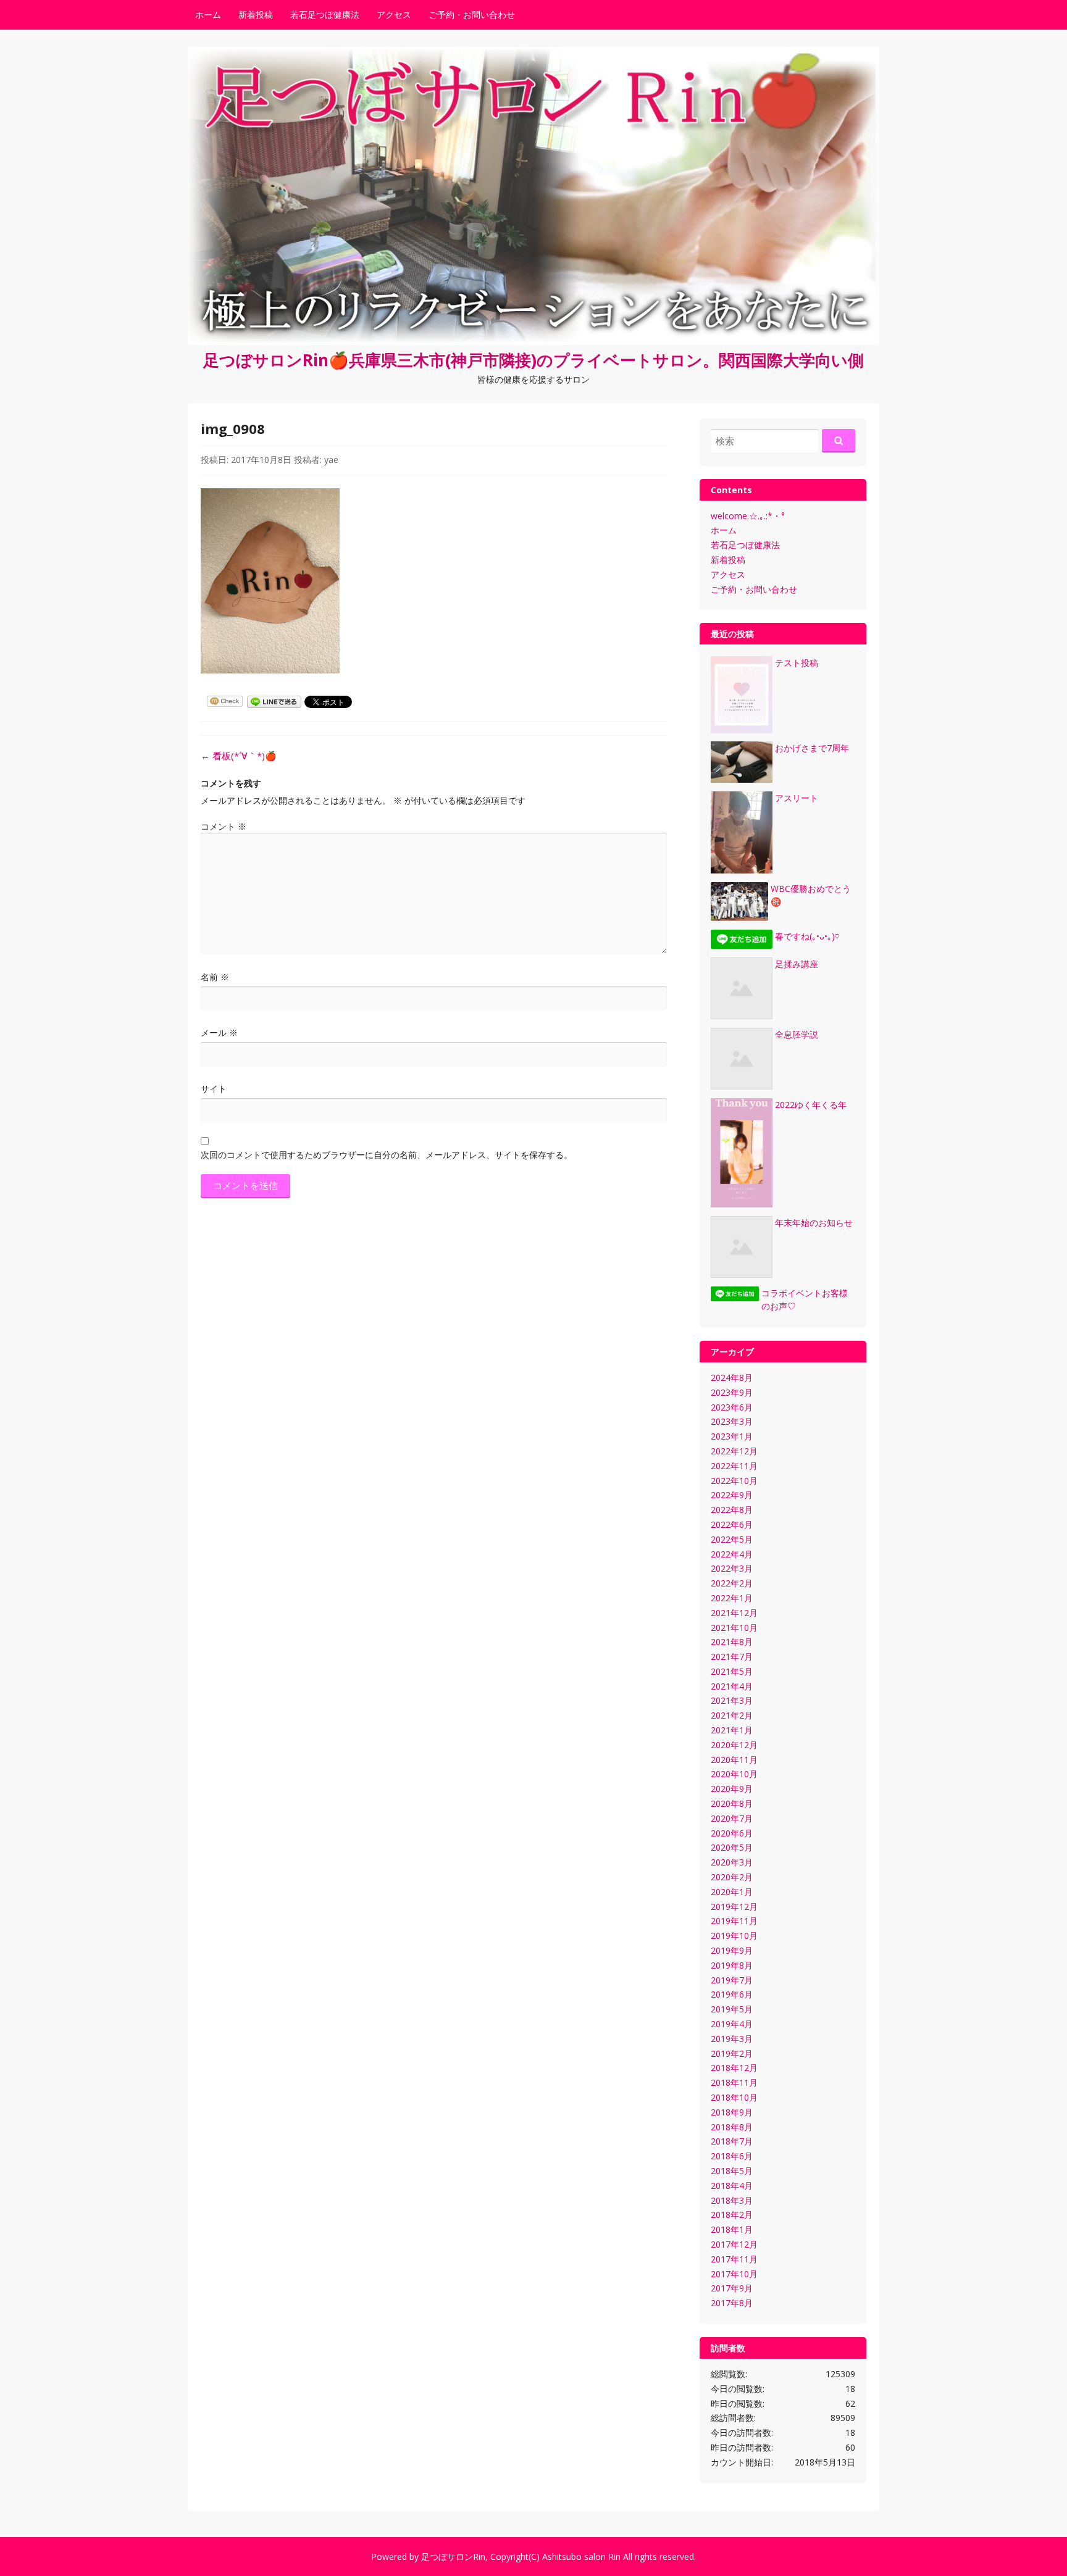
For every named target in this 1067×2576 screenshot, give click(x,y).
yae (331, 460)
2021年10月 (734, 1628)
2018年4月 (732, 2186)
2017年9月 (732, 2288)
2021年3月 (732, 1700)
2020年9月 (732, 1789)
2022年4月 (732, 1554)
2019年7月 (732, 1980)
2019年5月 (732, 2009)
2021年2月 (732, 1715)
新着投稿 (256, 15)
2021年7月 (732, 1657)
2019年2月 (732, 2053)
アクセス (394, 15)
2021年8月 (732, 1642)
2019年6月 (732, 1994)
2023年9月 (732, 1392)
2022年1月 (732, 1598)
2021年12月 (734, 1613)
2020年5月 (732, 1847)
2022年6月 (732, 1524)
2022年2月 (732, 1583)
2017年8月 (732, 2303)
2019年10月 (734, 1936)
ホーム (208, 15)
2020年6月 (732, 1833)
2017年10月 (734, 2274)
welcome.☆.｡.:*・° (748, 516)
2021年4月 (732, 1686)
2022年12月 (734, 1451)
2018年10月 (734, 2097)
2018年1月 (732, 2229)
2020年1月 (732, 1892)
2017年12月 (734, 2244)
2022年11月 (734, 1466)
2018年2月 (732, 2215)
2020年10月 (734, 1774)
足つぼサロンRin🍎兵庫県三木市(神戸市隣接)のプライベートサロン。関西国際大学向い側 (533, 360)
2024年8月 (732, 1378)
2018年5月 (732, 2171)
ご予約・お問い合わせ (472, 15)
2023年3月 (732, 1421)
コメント (224, 826)
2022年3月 (732, 1568)
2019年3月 (732, 2039)
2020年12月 (734, 1745)
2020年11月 (734, 1760)
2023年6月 (732, 1407)
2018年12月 (734, 2068)
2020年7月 (732, 1818)
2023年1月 (732, 1436)
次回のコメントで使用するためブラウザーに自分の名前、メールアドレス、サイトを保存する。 (387, 1155)
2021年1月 (732, 1730)
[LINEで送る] (274, 701)
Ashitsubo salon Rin (581, 2557)
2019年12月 (734, 1907)
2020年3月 (732, 1862)
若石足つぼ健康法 (325, 15)
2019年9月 (732, 1950)
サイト (214, 1089)
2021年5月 (732, 1671)
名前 (215, 977)
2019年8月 (732, 1965)
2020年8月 (732, 1803)
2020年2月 (732, 1877)
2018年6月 (732, 2156)
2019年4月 (732, 2024)
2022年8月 (732, 1510)
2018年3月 (732, 2200)
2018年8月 (732, 2127)
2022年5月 (732, 1539)
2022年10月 (734, 1481)
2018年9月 (732, 2112)
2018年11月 (734, 2082)
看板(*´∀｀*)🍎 (239, 756)
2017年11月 (734, 2259)
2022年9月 (732, 1495)
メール (219, 1032)
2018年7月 (732, 2141)
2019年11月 (734, 1921)
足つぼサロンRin (453, 2557)
